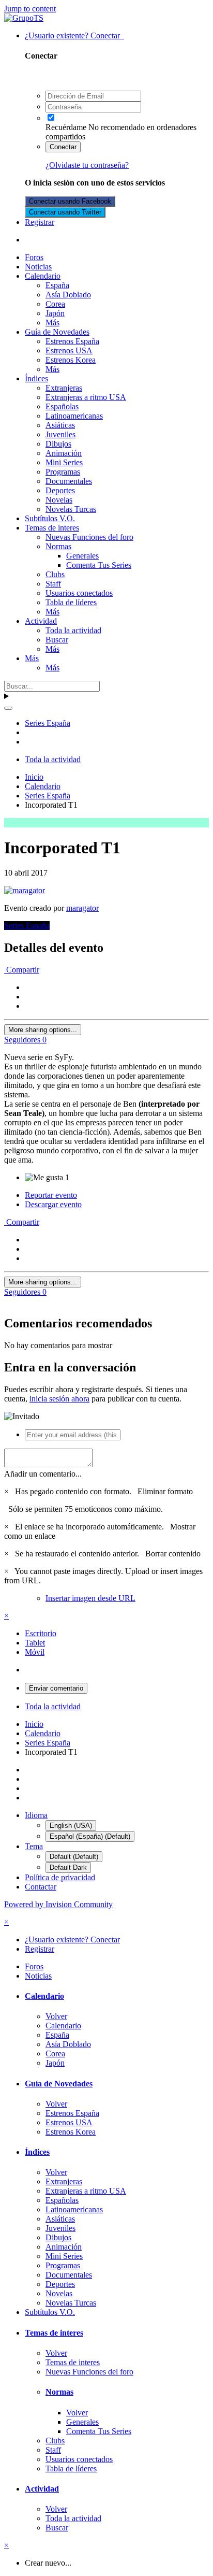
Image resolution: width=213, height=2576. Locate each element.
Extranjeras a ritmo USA (86, 397)
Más (52, 323)
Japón (55, 313)
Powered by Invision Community (58, 1904)
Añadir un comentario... (43, 1474)
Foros (34, 257)
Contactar (41, 1887)
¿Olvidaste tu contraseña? (87, 165)
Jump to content (30, 9)
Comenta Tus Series (99, 565)
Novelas (59, 500)
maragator (82, 908)
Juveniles (60, 434)
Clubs (55, 574)
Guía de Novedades (57, 332)
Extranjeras (64, 388)
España (57, 285)
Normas (58, 546)
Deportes (60, 490)
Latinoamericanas (74, 416)
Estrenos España (72, 341)
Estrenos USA (69, 350)
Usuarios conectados (79, 593)
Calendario (43, 276)
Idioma (36, 1815)
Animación (64, 453)
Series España (27, 926)
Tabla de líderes (71, 602)
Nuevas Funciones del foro (89, 537)
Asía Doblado (68, 295)
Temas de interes (52, 528)
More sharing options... (43, 1030)
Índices (36, 378)
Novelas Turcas (71, 509)
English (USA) (71, 1826)
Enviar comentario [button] (56, 1688)
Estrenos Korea (71, 360)
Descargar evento (53, 1204)
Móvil (35, 1652)
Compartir (22, 970)
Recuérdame (66, 127)
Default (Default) (74, 1857)
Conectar (63, 147)
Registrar (40, 222)
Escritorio (41, 1633)
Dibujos (58, 444)
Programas (63, 472)
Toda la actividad (73, 630)
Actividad (41, 621)
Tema (34, 1846)
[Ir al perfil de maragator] (25, 890)
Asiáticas (60, 425)
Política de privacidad (60, 1877)
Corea (55, 304)
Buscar (57, 640)
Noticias (38, 267)
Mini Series (64, 462)
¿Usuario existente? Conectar (74, 35)
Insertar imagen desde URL (90, 1598)
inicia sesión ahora (59, 1399)
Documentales (69, 481)
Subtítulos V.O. (50, 518)
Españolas (62, 406)
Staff (53, 584)
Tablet (35, 1643)
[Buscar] (8, 708)
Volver (56, 2016)
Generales (82, 556)
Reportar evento (51, 1195)
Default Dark (68, 1867)
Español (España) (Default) (90, 1836)
